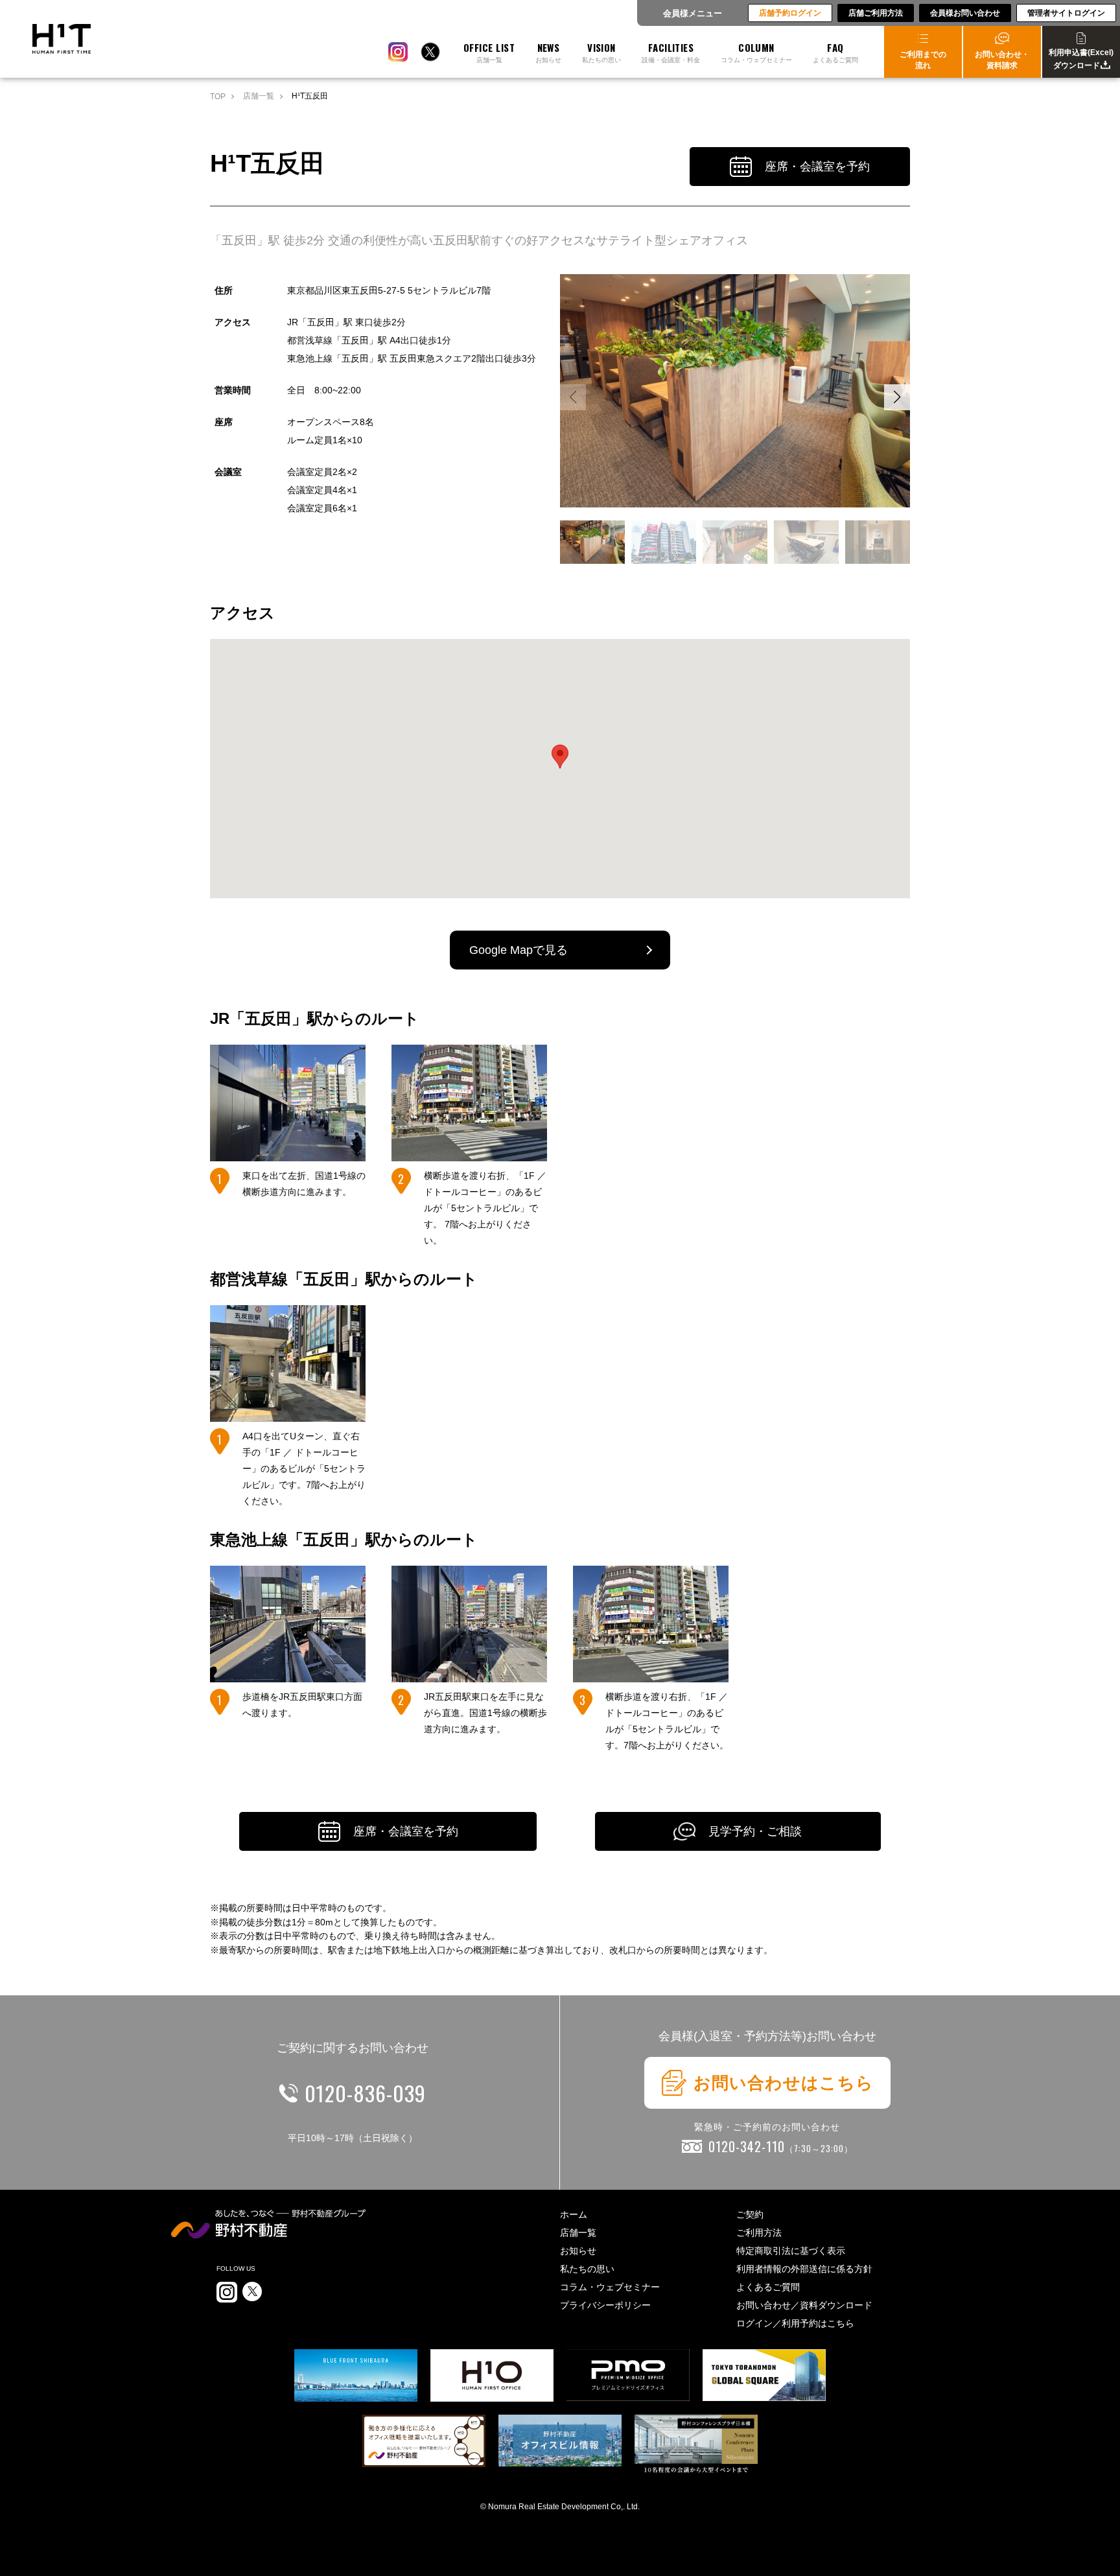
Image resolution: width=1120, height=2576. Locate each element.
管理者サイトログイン (1066, 13)
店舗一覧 (259, 96)
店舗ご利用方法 (876, 13)
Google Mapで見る (519, 950)
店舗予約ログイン (790, 13)
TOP (218, 97)
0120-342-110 (781, 2146)
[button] (897, 397)
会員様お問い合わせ (965, 13)
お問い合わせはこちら (784, 2083)
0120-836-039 (365, 2093)
